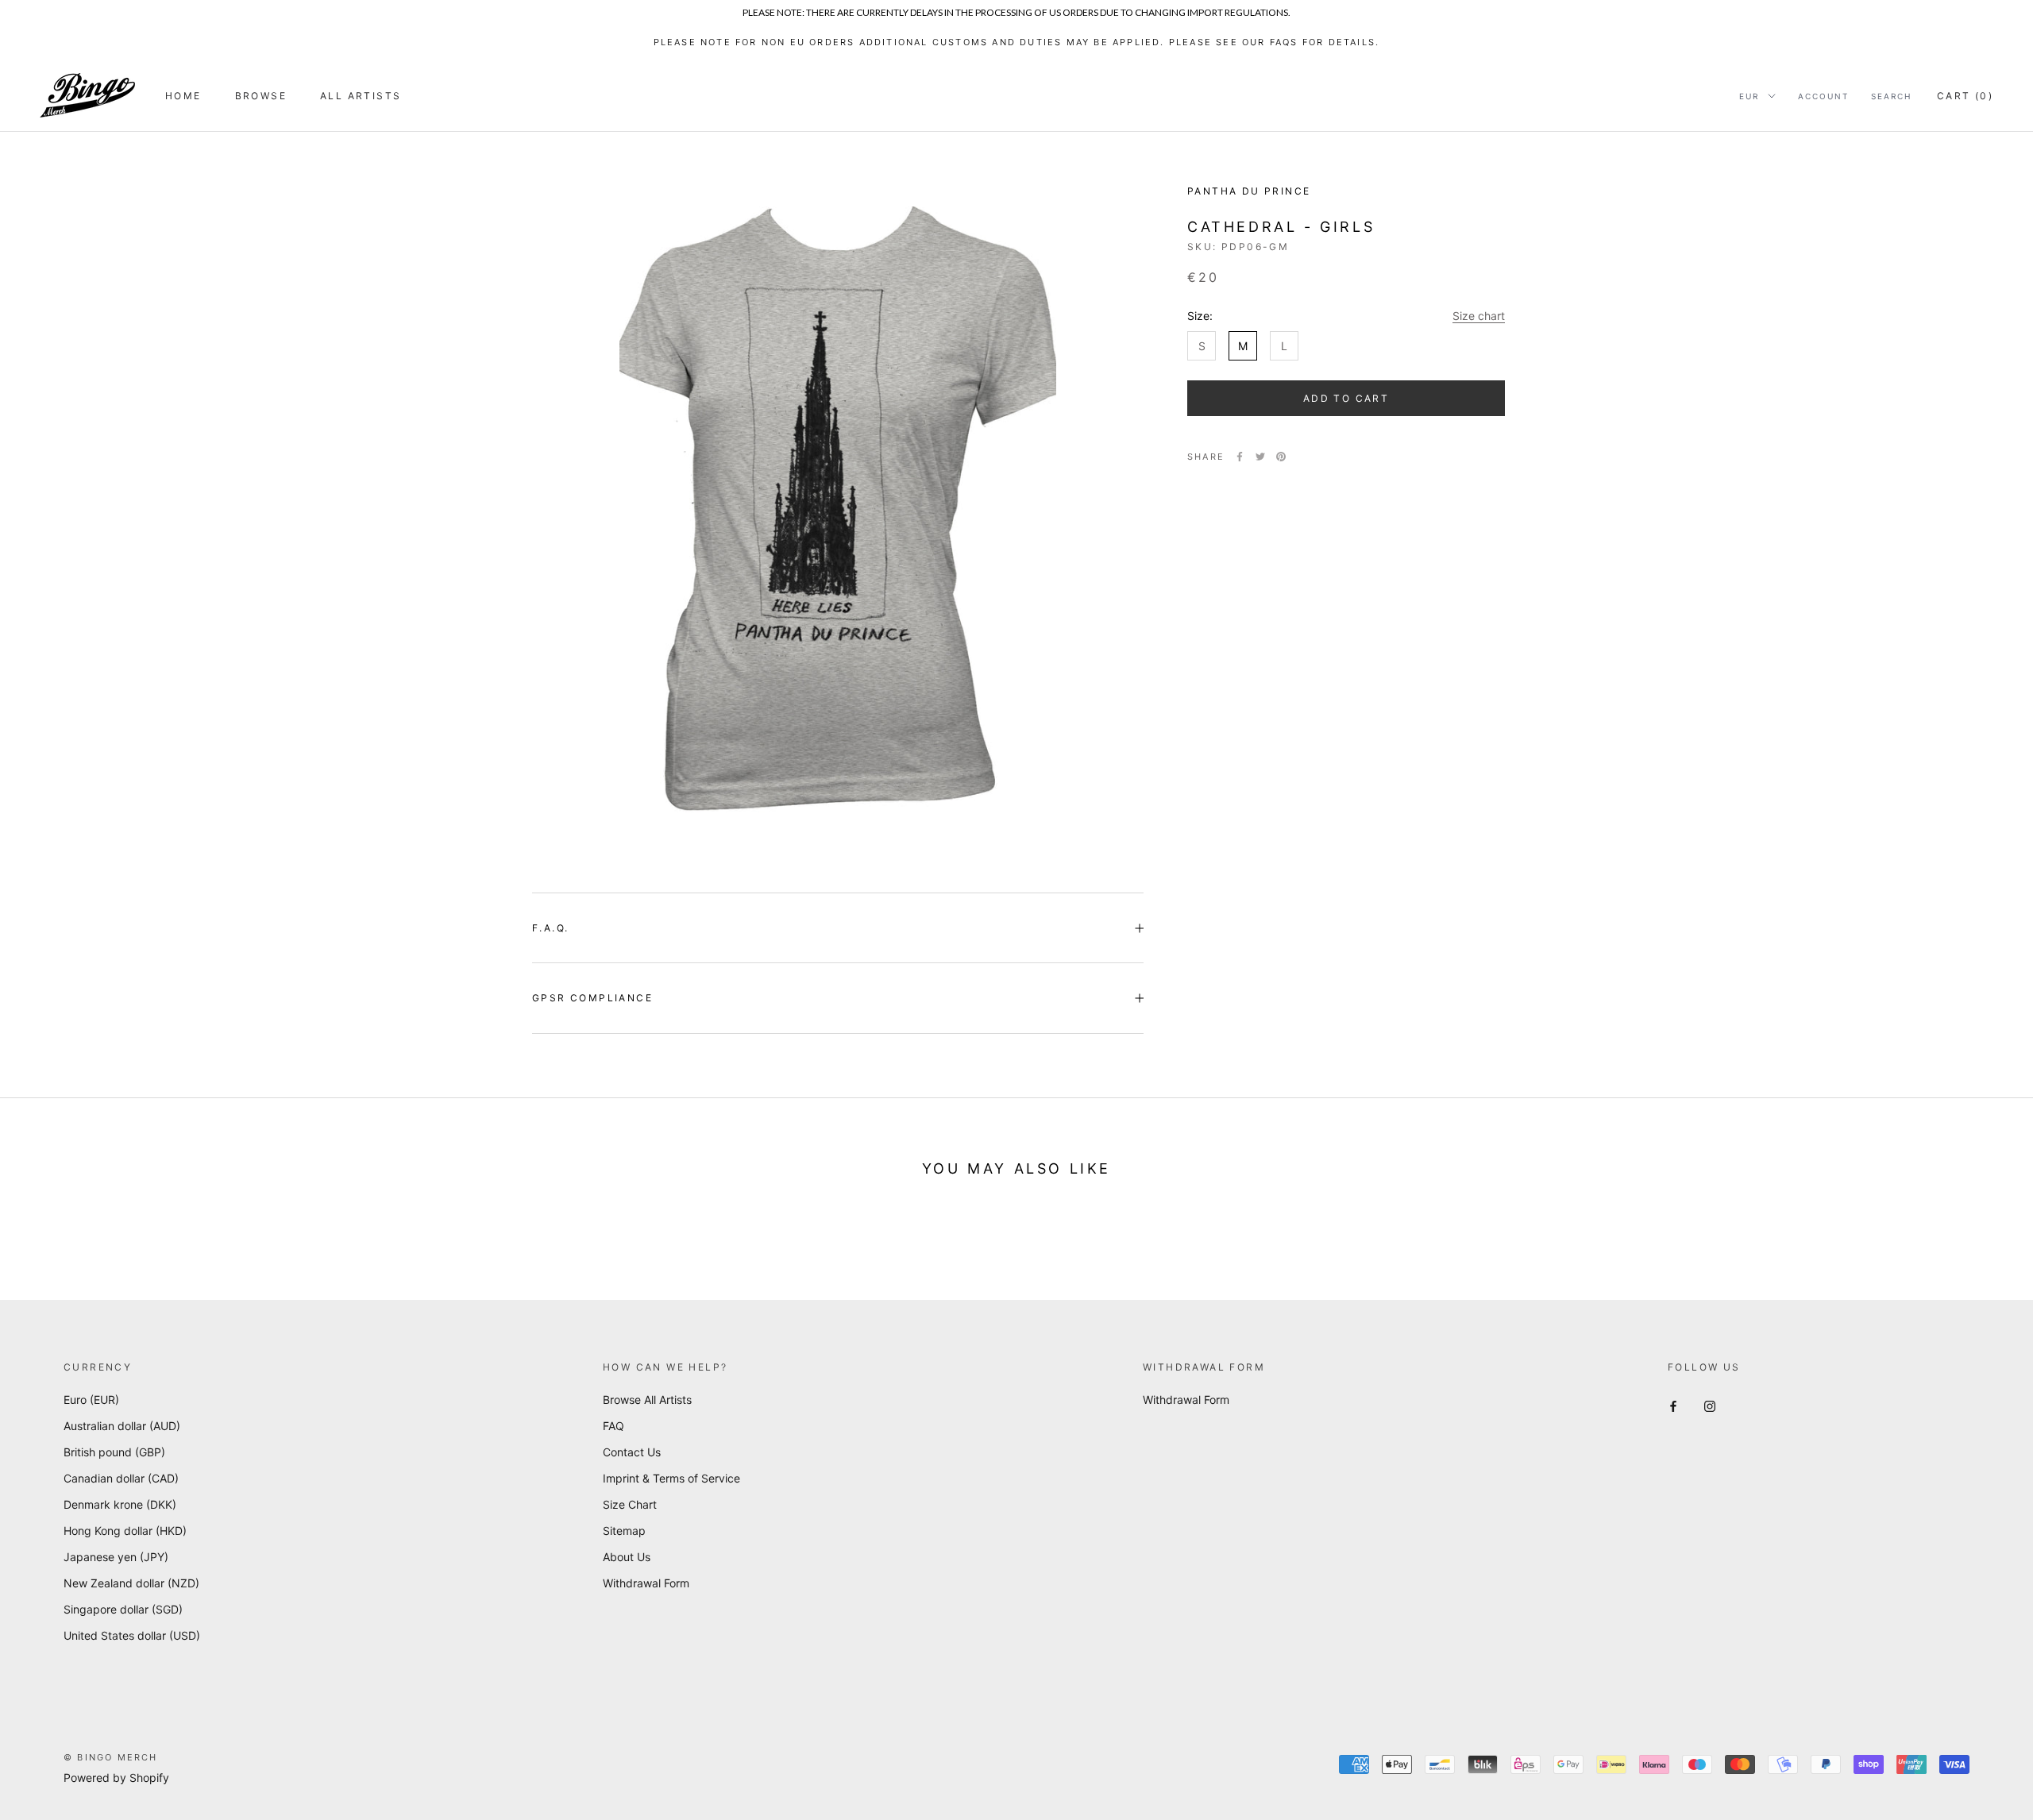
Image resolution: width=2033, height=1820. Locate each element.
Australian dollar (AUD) (122, 1426)
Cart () (1965, 96)
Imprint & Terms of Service (671, 1478)
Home (183, 96)
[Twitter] (1260, 457)
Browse (261, 96)
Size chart (1479, 316)
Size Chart (630, 1504)
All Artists (361, 96)
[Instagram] (1710, 1405)
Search (1891, 96)
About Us (627, 1557)
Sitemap (624, 1531)
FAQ (613, 1426)
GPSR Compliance (592, 998)
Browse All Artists (647, 1400)
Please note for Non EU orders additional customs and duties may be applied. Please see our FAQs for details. (1017, 42)
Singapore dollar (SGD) (123, 1609)
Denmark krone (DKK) (120, 1504)
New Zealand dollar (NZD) (131, 1583)
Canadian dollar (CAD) (121, 1478)
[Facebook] (1240, 457)
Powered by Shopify (116, 1778)
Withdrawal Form (646, 1583)
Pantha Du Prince (1249, 191)
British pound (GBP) (114, 1452)
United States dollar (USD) (132, 1635)
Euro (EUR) (91, 1400)
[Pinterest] (1281, 457)
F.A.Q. (550, 928)
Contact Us (632, 1452)
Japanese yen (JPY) (116, 1557)
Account (1823, 96)
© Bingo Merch (111, 1757)
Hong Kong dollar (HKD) (125, 1531)
